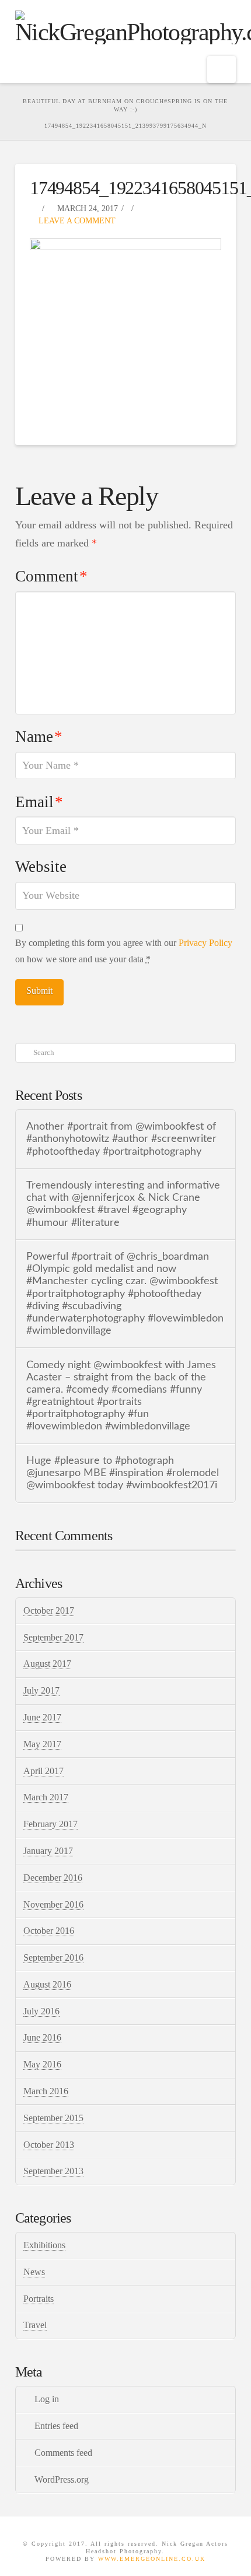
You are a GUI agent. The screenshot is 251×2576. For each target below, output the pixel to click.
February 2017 (50, 1824)
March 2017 (46, 1797)
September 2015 (53, 2118)
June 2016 (42, 2037)
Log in (47, 2399)
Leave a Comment (76, 221)
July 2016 (41, 2011)
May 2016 (42, 2064)
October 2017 (49, 1611)
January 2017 (48, 1851)
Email (39, 802)
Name (39, 737)
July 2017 (41, 1690)
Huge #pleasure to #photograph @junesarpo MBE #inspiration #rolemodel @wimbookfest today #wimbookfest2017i (123, 1473)
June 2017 (42, 1717)
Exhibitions (44, 2245)
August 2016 (47, 1984)
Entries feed (56, 2426)
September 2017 (53, 1637)
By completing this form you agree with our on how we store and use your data (124, 951)
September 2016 (53, 1958)
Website (41, 867)
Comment (51, 576)
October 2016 (49, 1931)
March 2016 (46, 2091)
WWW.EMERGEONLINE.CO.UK (152, 2559)
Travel (35, 2325)
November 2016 (53, 1904)
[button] (222, 69)
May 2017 (42, 1744)
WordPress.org (62, 2479)
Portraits (39, 2299)
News (34, 2272)
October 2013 (49, 2145)
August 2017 (47, 1664)
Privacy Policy (205, 943)
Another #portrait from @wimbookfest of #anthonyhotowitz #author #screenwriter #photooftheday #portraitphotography (121, 1139)
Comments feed (63, 2453)
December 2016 (53, 1878)
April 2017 (43, 1771)
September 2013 (53, 2171)
